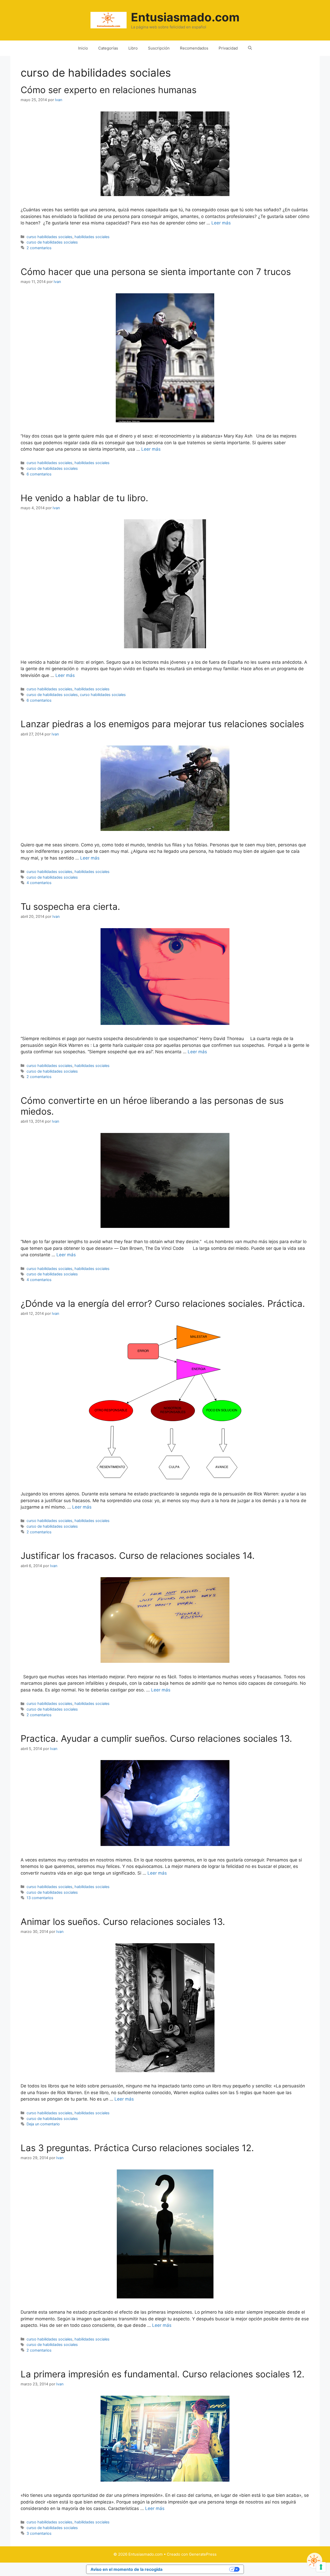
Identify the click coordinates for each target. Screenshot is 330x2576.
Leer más (221, 223)
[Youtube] (315, 2561)
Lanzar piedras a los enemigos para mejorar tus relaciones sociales (162, 724)
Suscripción (159, 48)
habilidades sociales (92, 237)
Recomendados (194, 48)
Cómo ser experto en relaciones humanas (109, 90)
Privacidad (228, 48)
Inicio (83, 48)
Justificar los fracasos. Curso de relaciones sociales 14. (138, 1556)
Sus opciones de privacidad (199, 2569)
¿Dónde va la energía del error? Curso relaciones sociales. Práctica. (163, 1303)
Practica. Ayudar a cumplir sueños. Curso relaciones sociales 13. (156, 1738)
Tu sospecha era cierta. (70, 906)
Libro (133, 48)
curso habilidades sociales (49, 237)
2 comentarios (39, 248)
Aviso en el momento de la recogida (126, 2569)
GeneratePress (203, 2554)
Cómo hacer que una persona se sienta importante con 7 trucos (156, 272)
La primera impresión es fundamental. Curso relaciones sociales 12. (163, 2374)
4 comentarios (39, 883)
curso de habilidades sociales (52, 242)
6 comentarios (39, 474)
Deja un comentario (43, 2124)
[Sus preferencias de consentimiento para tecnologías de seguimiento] (321, 2567)
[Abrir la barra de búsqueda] (250, 48)
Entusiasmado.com (185, 17)
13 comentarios (40, 1898)
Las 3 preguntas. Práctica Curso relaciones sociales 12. (137, 2148)
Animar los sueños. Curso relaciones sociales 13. (123, 1922)
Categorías (108, 48)
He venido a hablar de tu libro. (84, 498)
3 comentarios (39, 2533)
